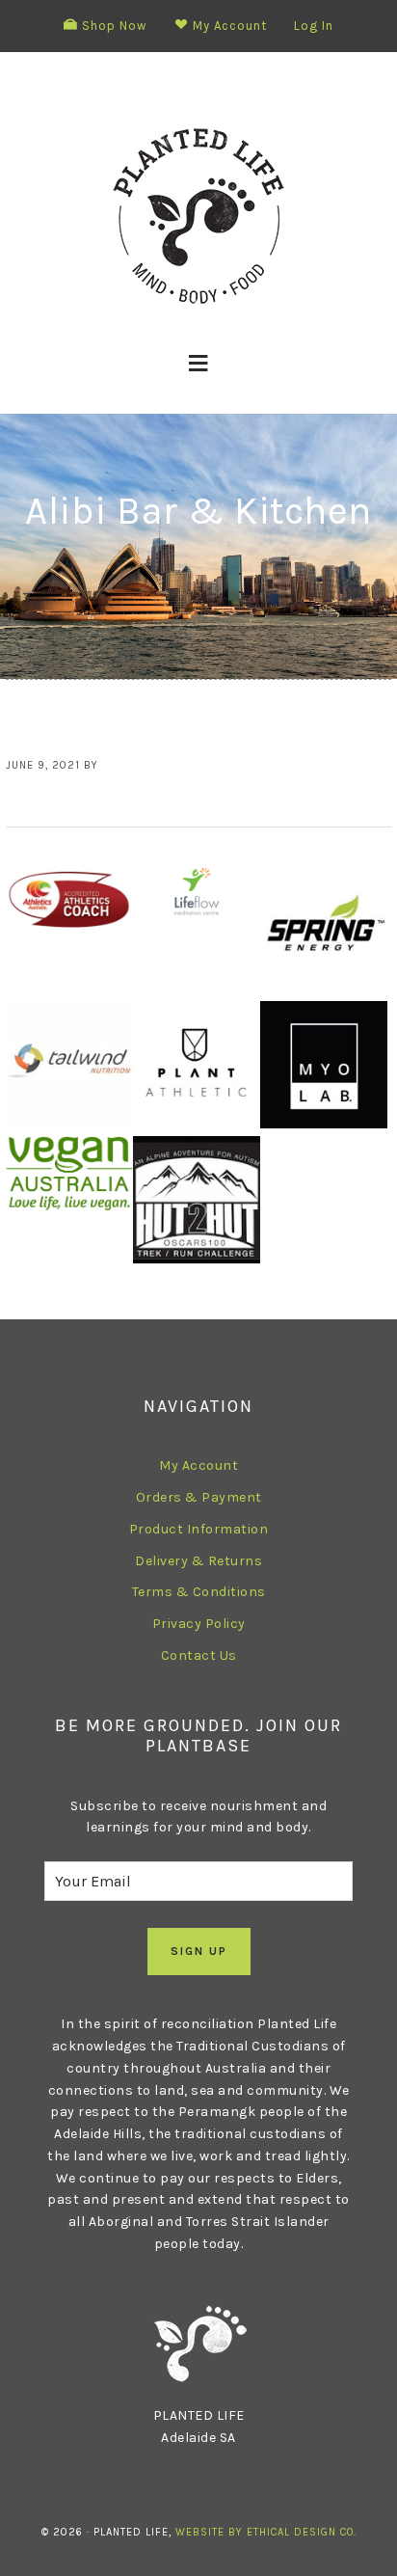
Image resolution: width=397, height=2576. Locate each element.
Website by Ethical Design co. (266, 2532)
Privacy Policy (199, 1624)
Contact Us (199, 1655)
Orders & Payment (199, 1497)
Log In (314, 26)
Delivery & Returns (198, 1561)
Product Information (199, 1529)
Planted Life (198, 216)
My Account (198, 1465)
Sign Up (199, 1951)
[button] (199, 363)
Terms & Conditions (199, 1592)
